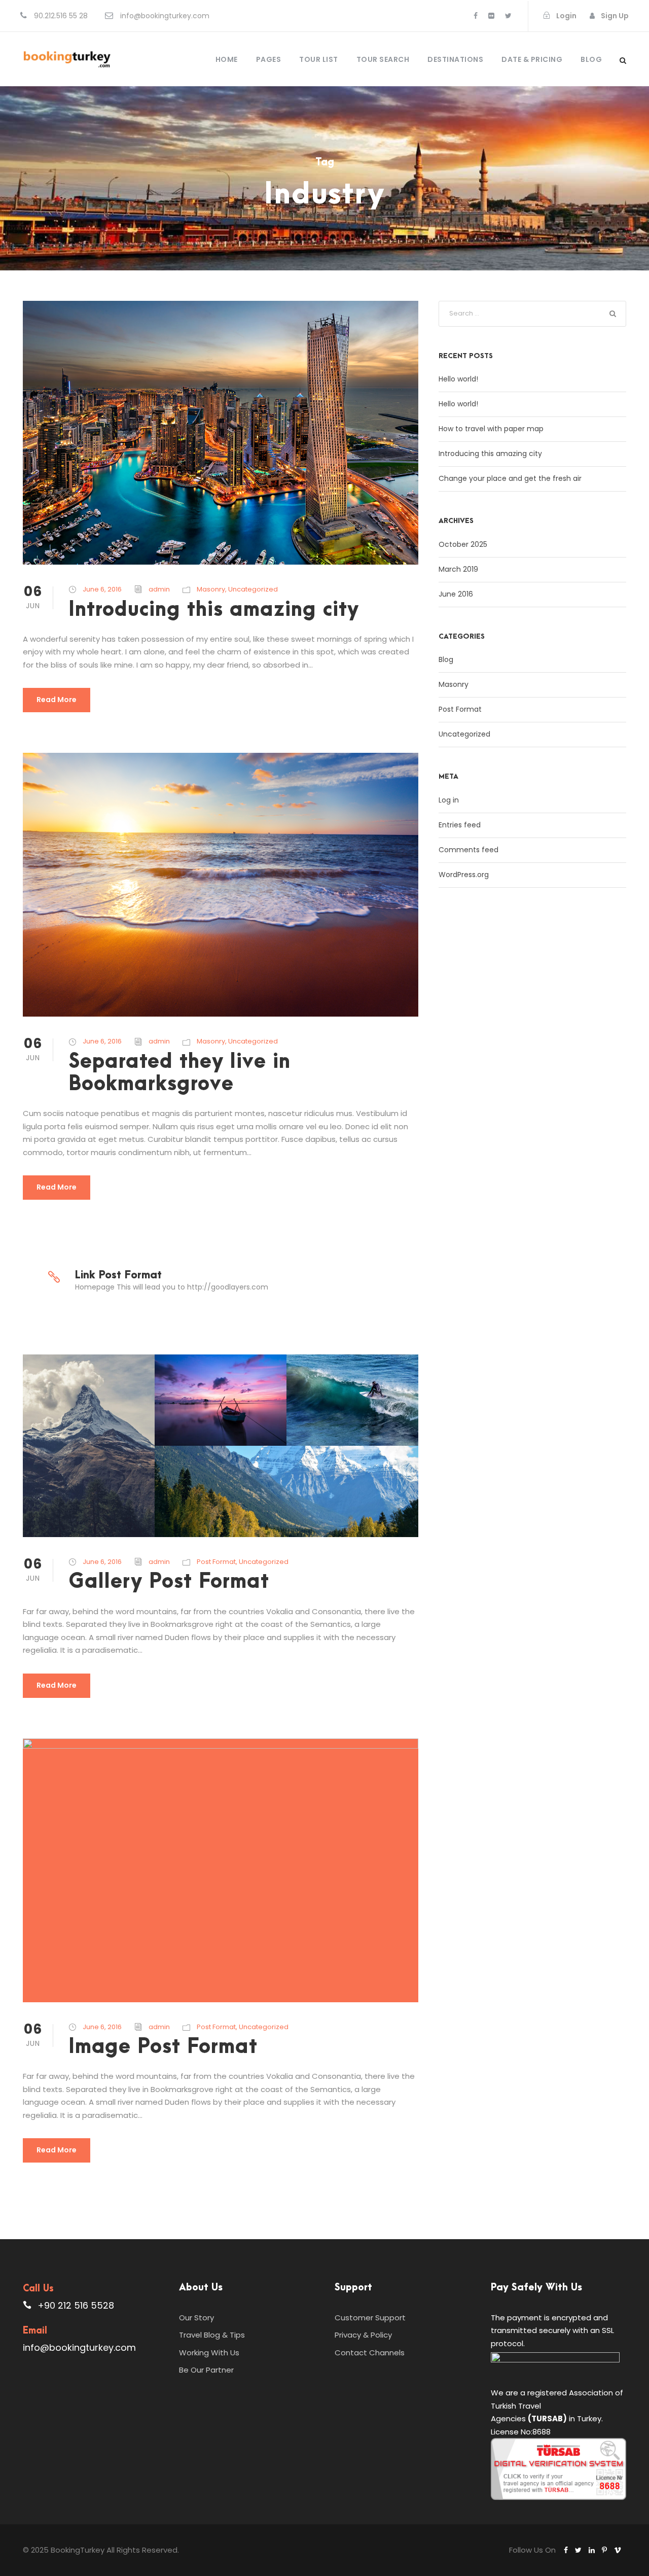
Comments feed (468, 850)
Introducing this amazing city (214, 610)
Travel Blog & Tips (212, 2335)
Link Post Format (118, 1275)
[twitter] (508, 16)
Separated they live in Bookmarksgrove (179, 1073)
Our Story (196, 2318)
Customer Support (370, 2318)
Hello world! (458, 379)
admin (159, 589)
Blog (591, 59)
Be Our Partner (206, 2370)
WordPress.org (464, 875)
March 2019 (458, 569)
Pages (269, 59)
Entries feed (460, 825)
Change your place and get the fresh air (510, 478)
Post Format (216, 1562)
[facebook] (476, 16)
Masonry (211, 589)
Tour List (319, 59)
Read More (57, 700)
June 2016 (456, 594)
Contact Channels (370, 2353)
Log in (449, 800)
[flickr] (491, 16)
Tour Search (383, 59)
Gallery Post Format (169, 1582)
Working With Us (209, 2353)
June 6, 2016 (102, 589)
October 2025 (463, 544)
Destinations (455, 59)
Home (227, 59)
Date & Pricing (532, 59)
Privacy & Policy (363, 2335)
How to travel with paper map (491, 429)
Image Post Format (163, 2047)
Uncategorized (253, 589)
